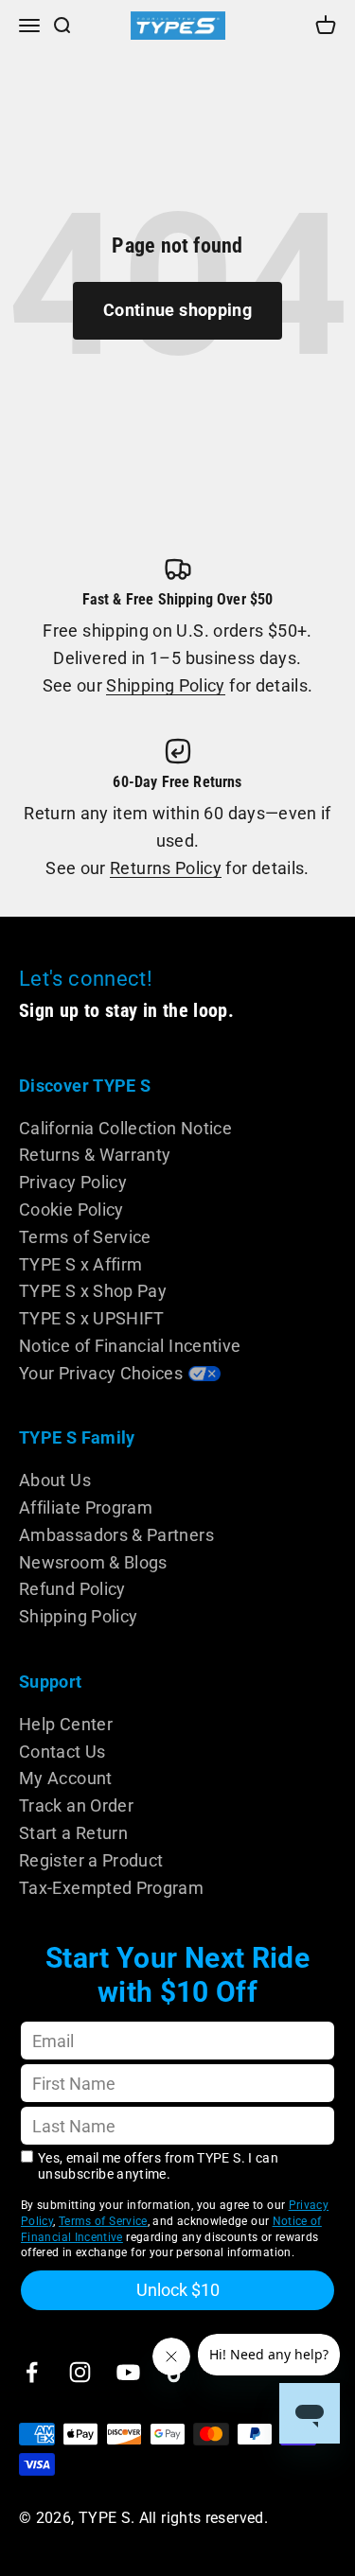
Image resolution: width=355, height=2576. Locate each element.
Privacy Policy (73, 1182)
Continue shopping (177, 310)
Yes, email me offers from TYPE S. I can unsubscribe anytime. (158, 2166)
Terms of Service (85, 1237)
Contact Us (62, 1752)
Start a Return (73, 1833)
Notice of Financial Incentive (130, 1346)
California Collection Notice (125, 1128)
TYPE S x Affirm (80, 1264)
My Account (66, 1778)
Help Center (66, 1724)
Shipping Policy (165, 685)
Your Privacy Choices (101, 1373)
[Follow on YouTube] (128, 2372)
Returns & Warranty (95, 1155)
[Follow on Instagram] (80, 2372)
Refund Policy (72, 1589)
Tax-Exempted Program (111, 1888)
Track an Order (76, 1805)
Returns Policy (166, 868)
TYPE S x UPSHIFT (92, 1318)
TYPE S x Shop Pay (93, 1291)
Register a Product (91, 1860)
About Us (55, 1480)
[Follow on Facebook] (32, 2372)
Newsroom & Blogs (93, 1562)
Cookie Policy (71, 1209)
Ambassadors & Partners (116, 1535)
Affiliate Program (86, 1507)
